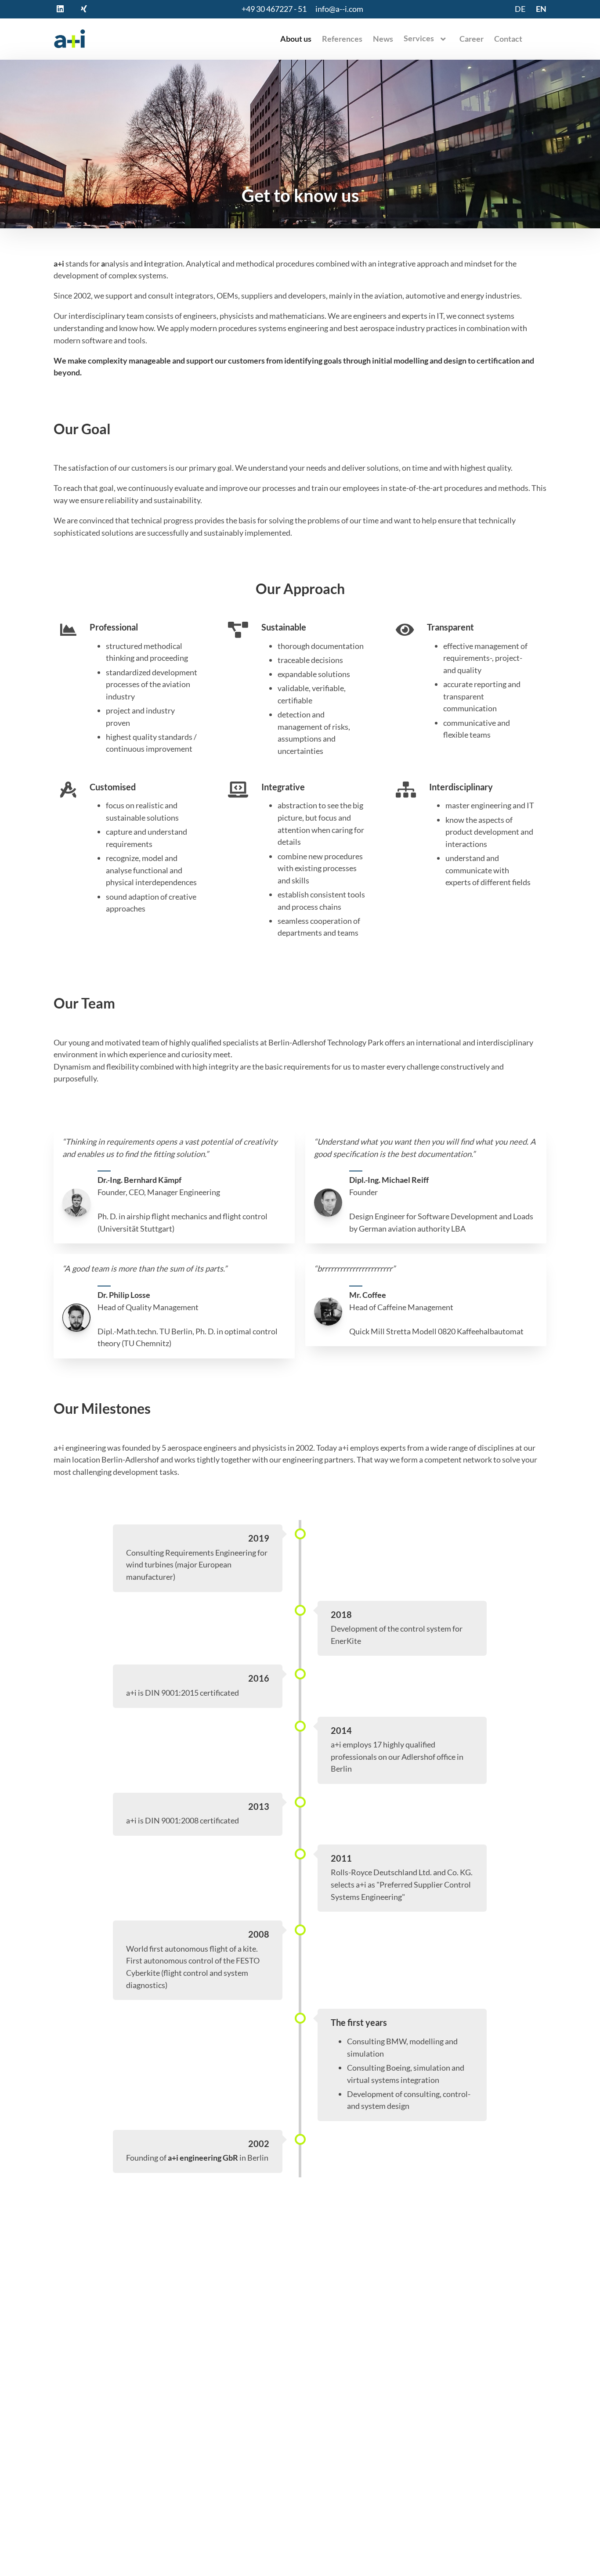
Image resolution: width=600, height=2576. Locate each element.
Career (472, 39)
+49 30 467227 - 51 (274, 9)
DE (520, 9)
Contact (508, 39)
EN (541, 9)
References (342, 39)
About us (296, 39)
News (383, 39)
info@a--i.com (339, 9)
